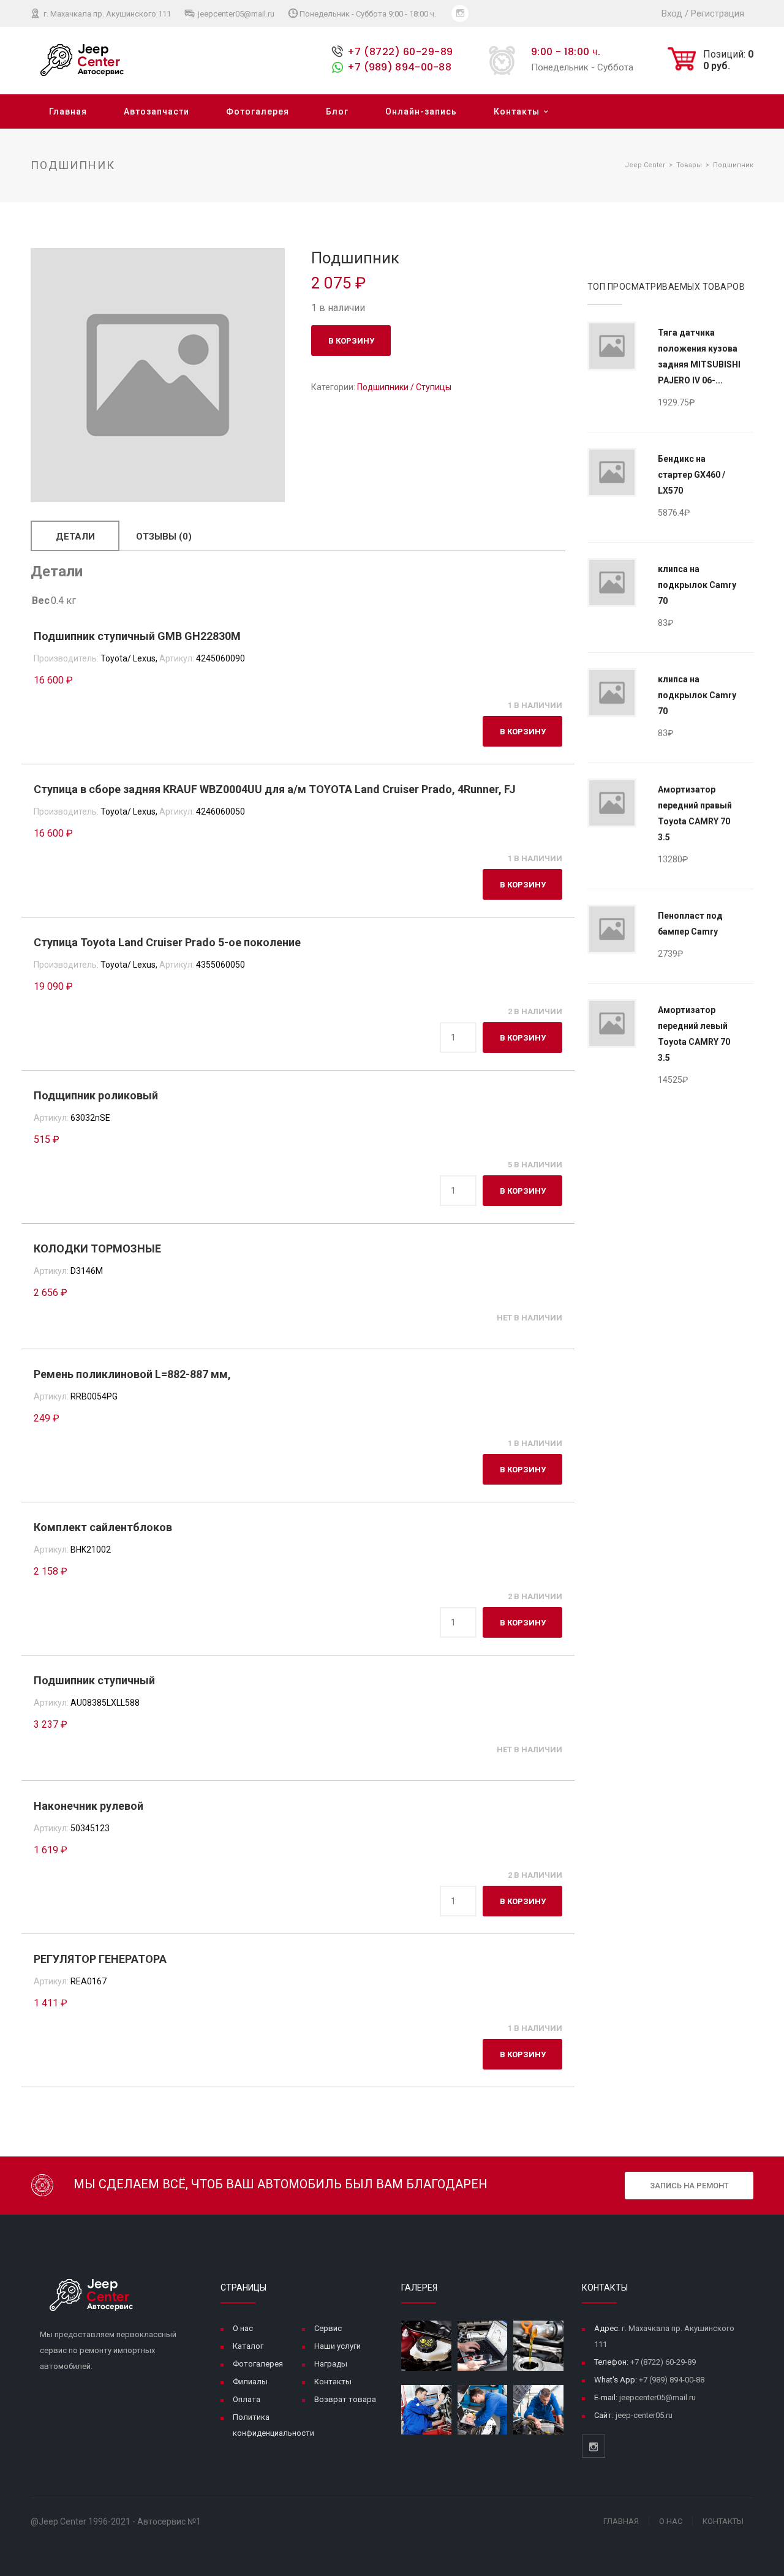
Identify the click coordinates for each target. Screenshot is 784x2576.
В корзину (351, 341)
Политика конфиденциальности (273, 2425)
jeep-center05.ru (644, 2415)
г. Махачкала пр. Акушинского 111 (106, 14)
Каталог (248, 2346)
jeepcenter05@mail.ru (235, 14)
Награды (331, 2364)
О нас (243, 2328)
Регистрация (718, 13)
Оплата (247, 2399)
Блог (337, 111)
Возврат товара (345, 2399)
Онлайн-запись (421, 111)
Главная (68, 111)
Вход (672, 13)
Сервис (328, 2328)
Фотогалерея (258, 111)
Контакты (517, 111)
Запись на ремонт (689, 2186)
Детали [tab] (75, 537)
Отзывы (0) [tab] (164, 537)
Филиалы (250, 2382)
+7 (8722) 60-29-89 (400, 52)
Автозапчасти (156, 111)
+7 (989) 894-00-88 (399, 67)
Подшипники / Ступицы (404, 387)
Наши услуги (337, 2346)
